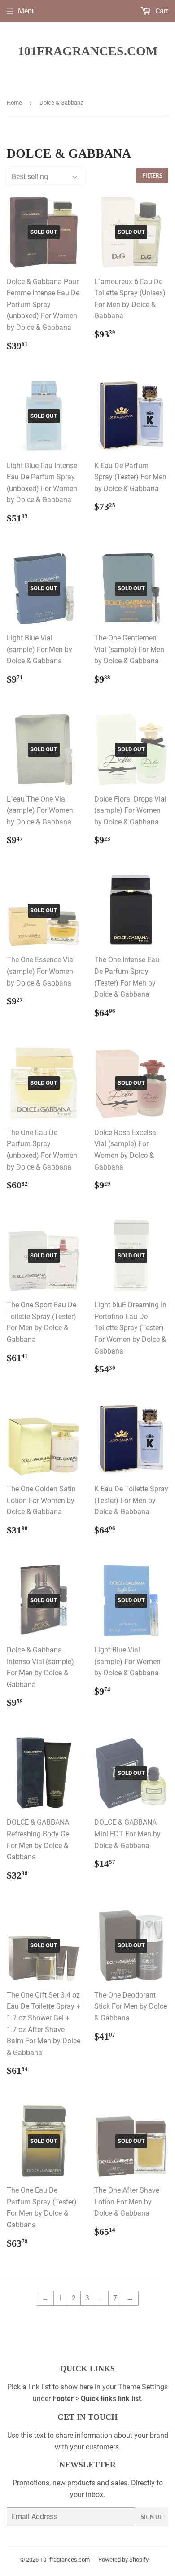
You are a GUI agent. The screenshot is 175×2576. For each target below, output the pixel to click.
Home (14, 103)
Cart (161, 11)
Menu (27, 11)
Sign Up (152, 2517)
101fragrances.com (88, 51)
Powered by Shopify (123, 2560)
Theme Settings (143, 2387)
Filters (152, 176)
